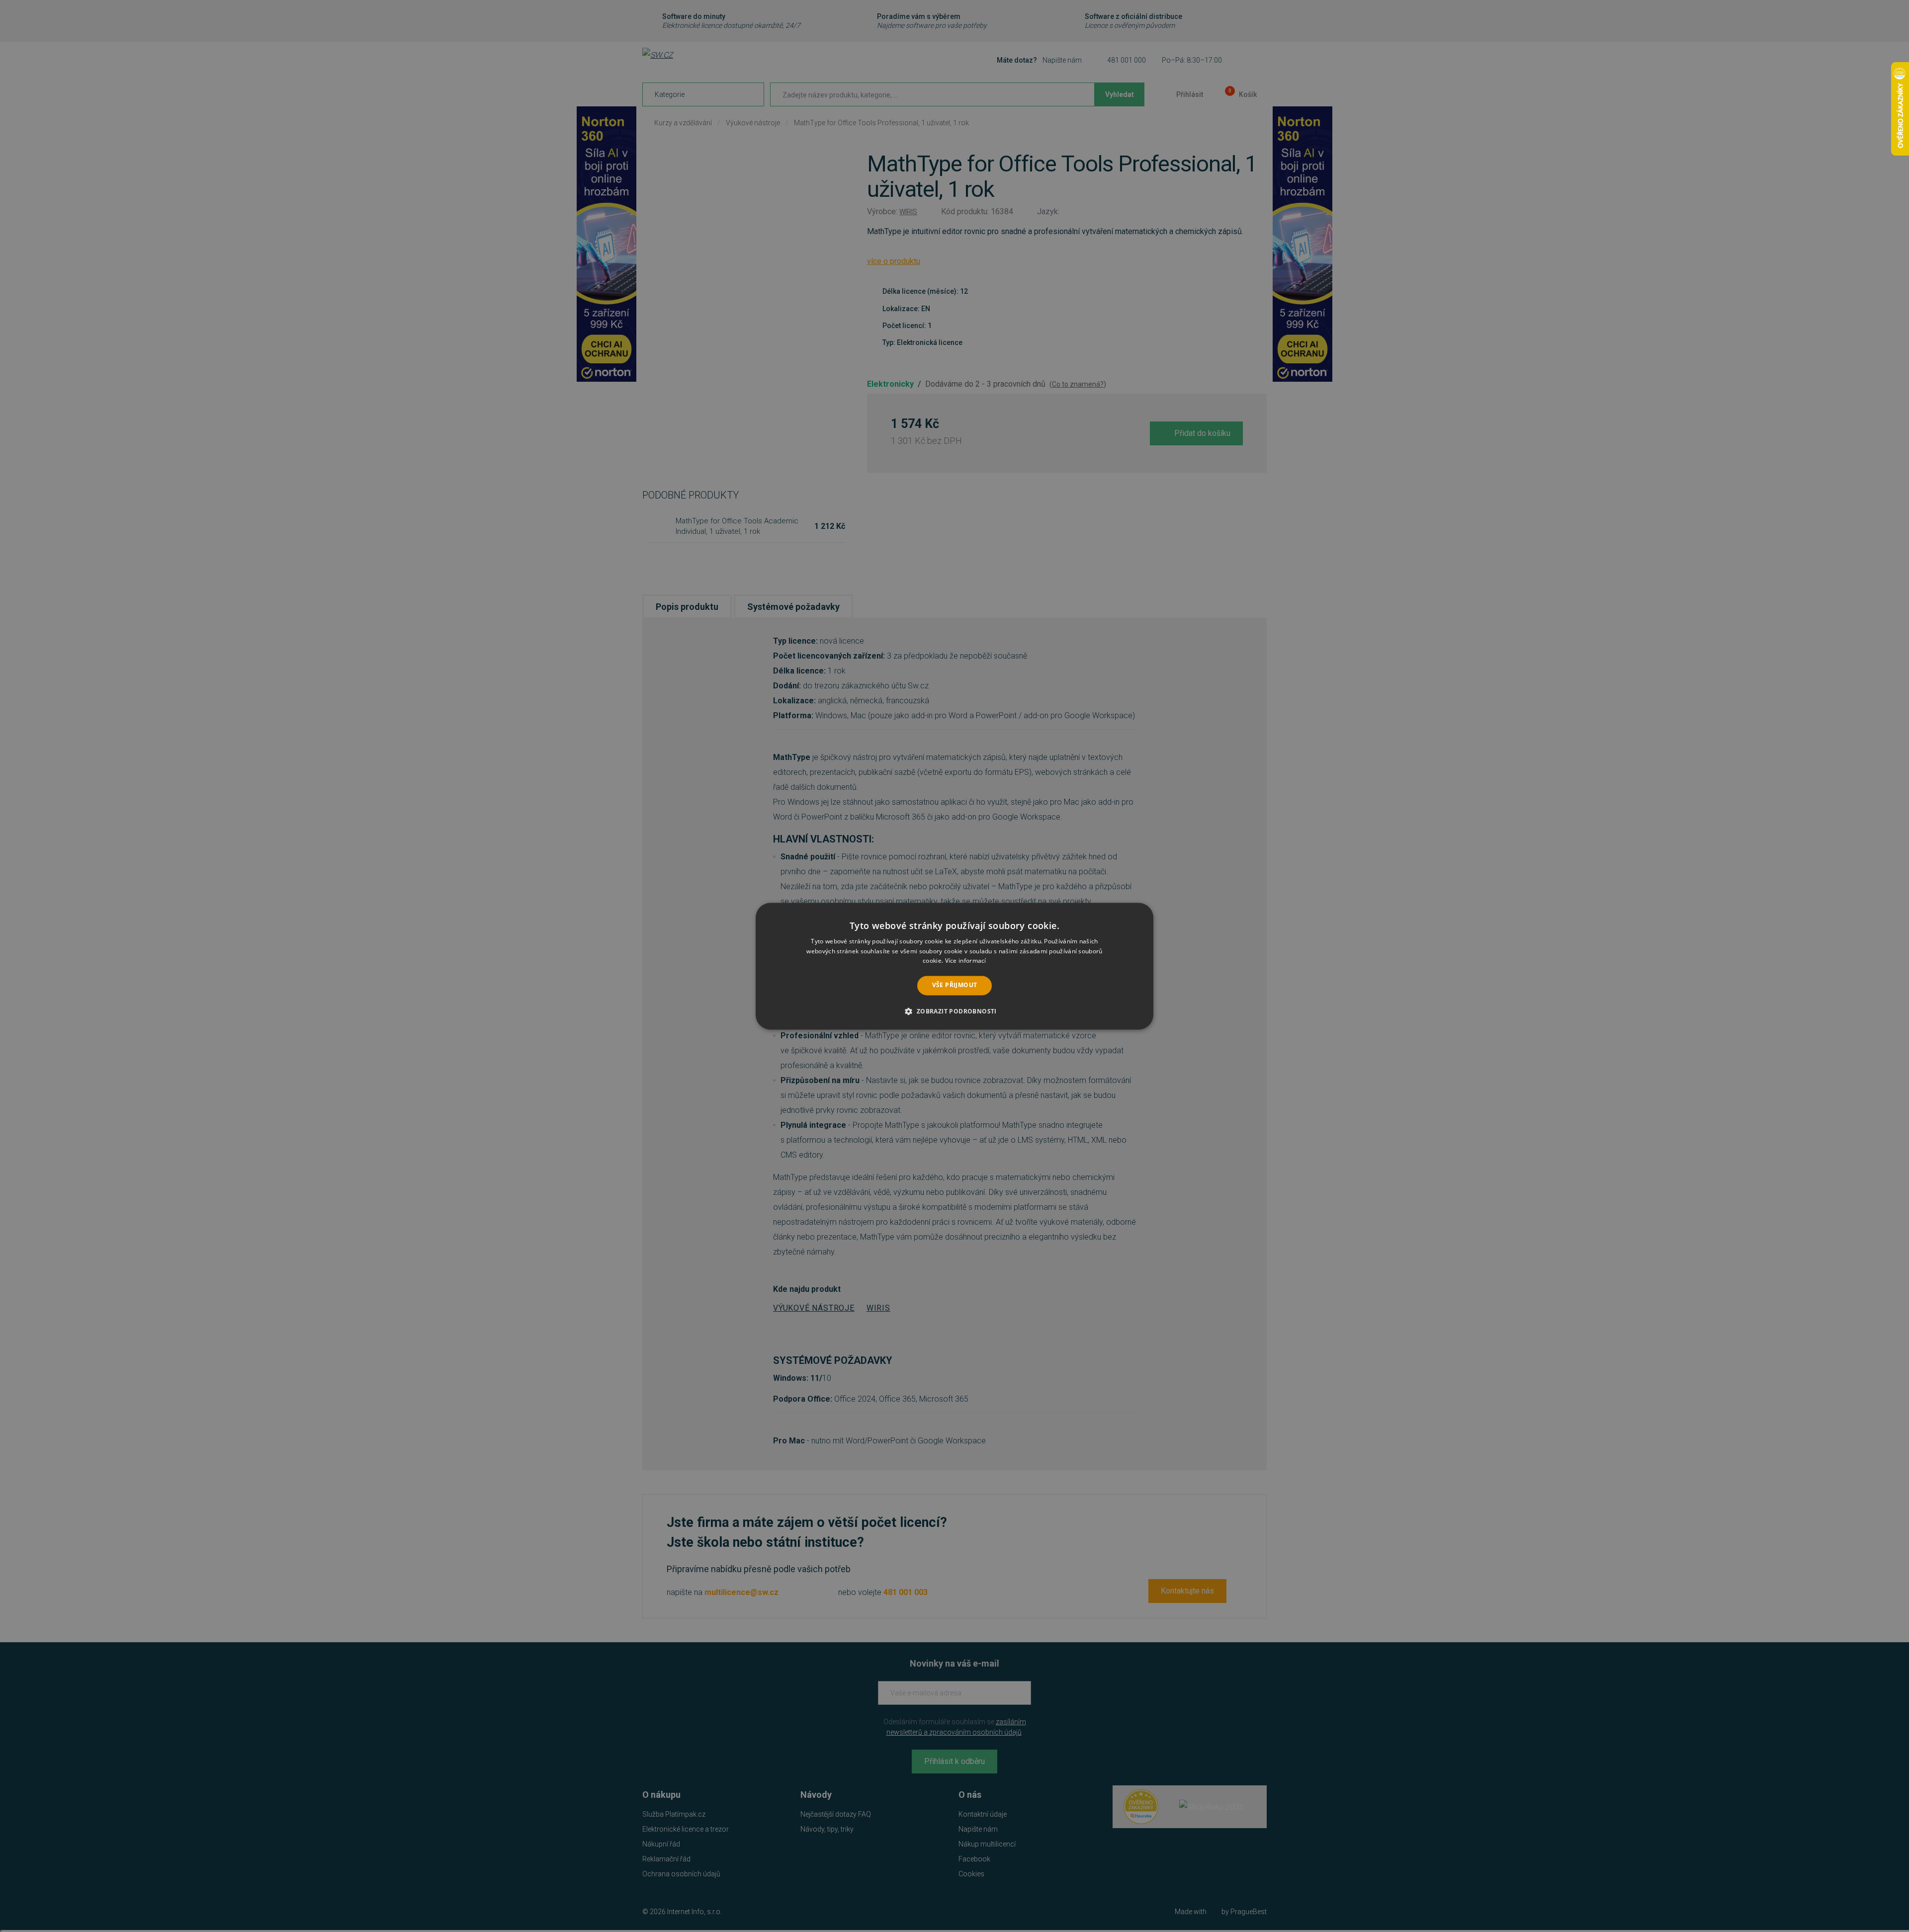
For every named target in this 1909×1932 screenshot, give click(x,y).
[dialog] (954, 966)
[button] (954, 1011)
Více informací (966, 961)
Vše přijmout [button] (955, 985)
